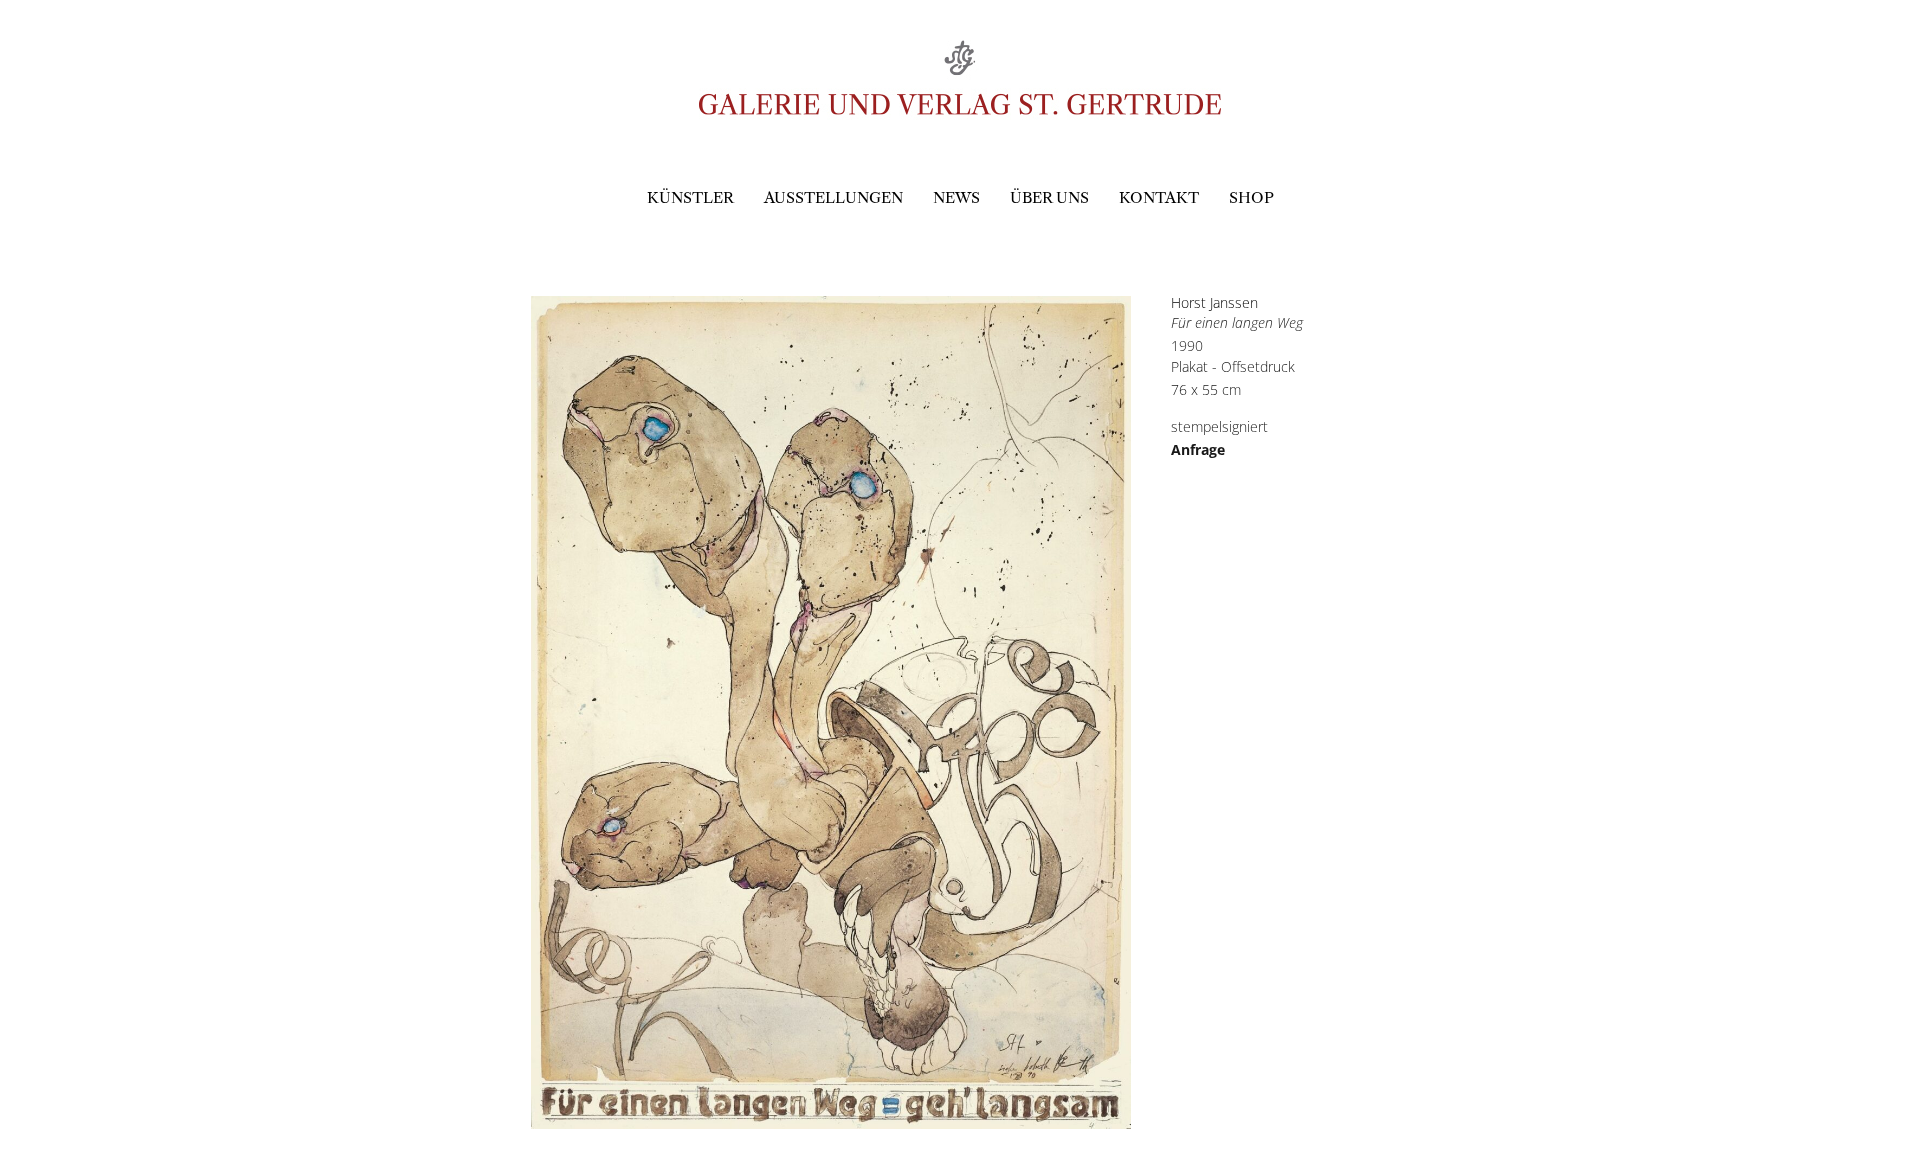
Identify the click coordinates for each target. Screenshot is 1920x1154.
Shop (1251, 197)
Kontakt (1159, 197)
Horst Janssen (1214, 302)
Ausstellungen (833, 197)
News (956, 197)
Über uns (1049, 197)
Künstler (690, 197)
